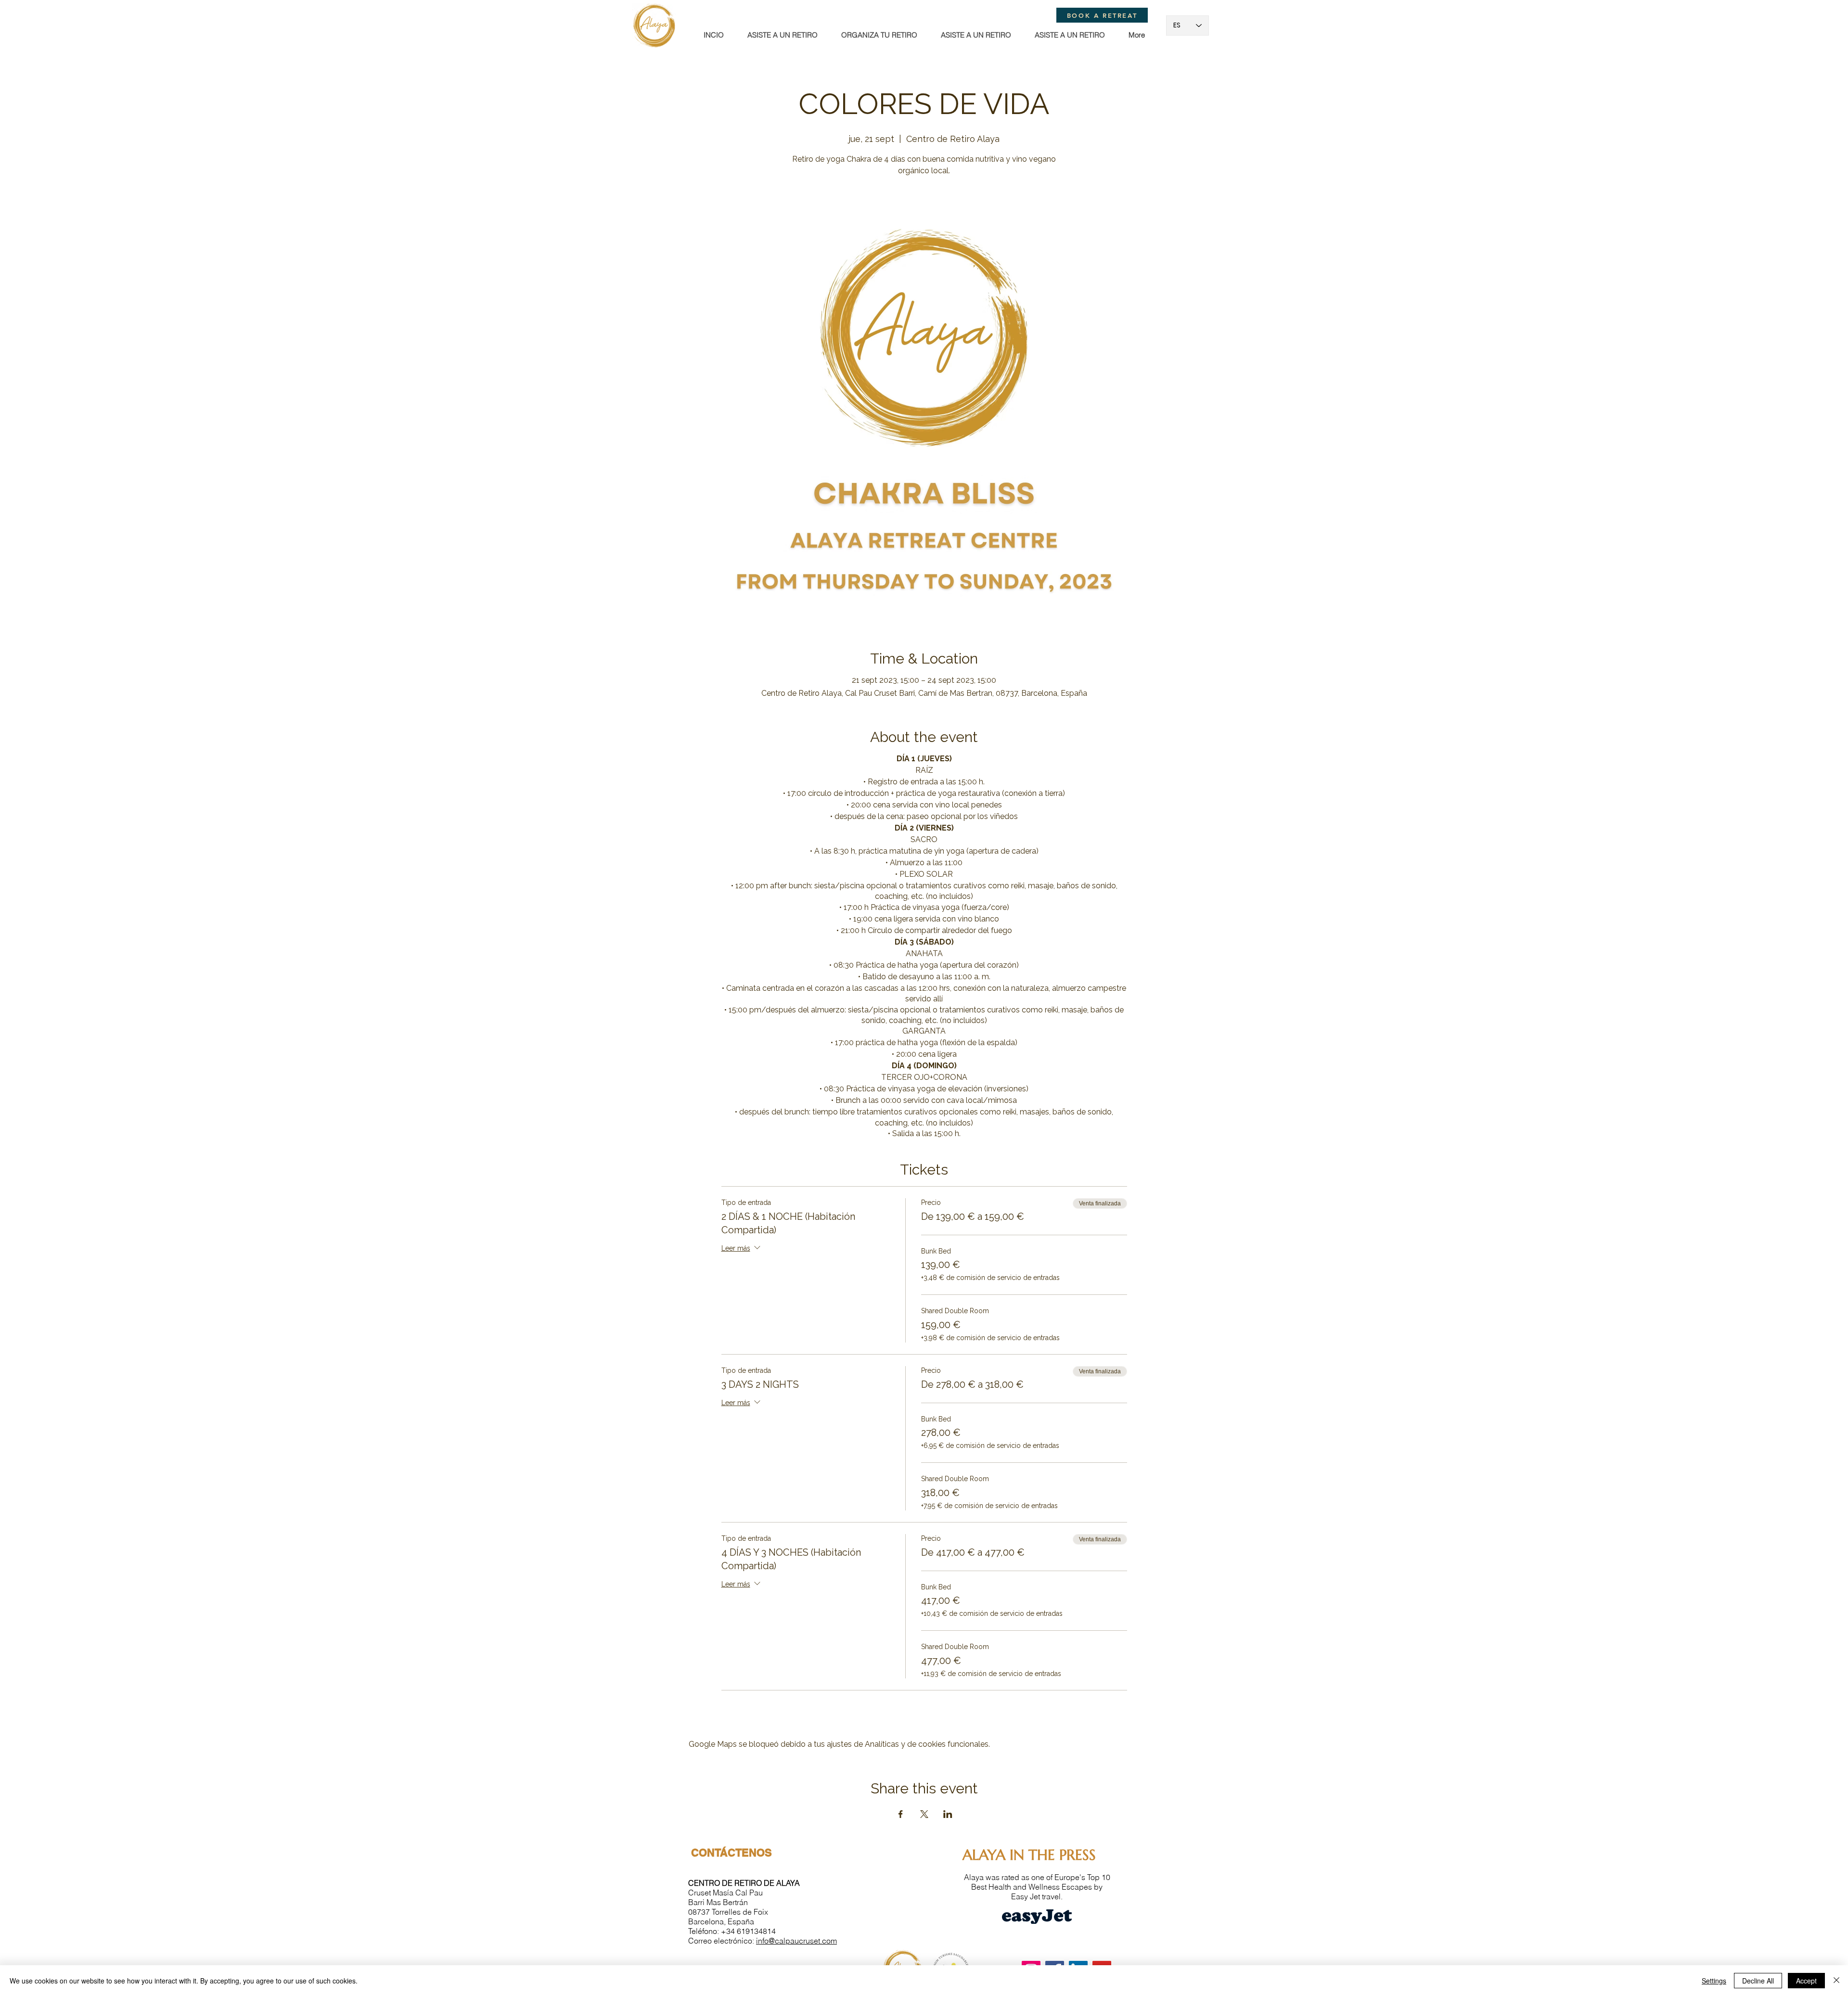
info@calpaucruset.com (796, 1941)
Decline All (1758, 1981)
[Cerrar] (1836, 1981)
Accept (1806, 1981)
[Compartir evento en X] (924, 1814)
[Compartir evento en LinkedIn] (948, 1814)
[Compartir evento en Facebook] (901, 1814)
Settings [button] (1714, 1981)
